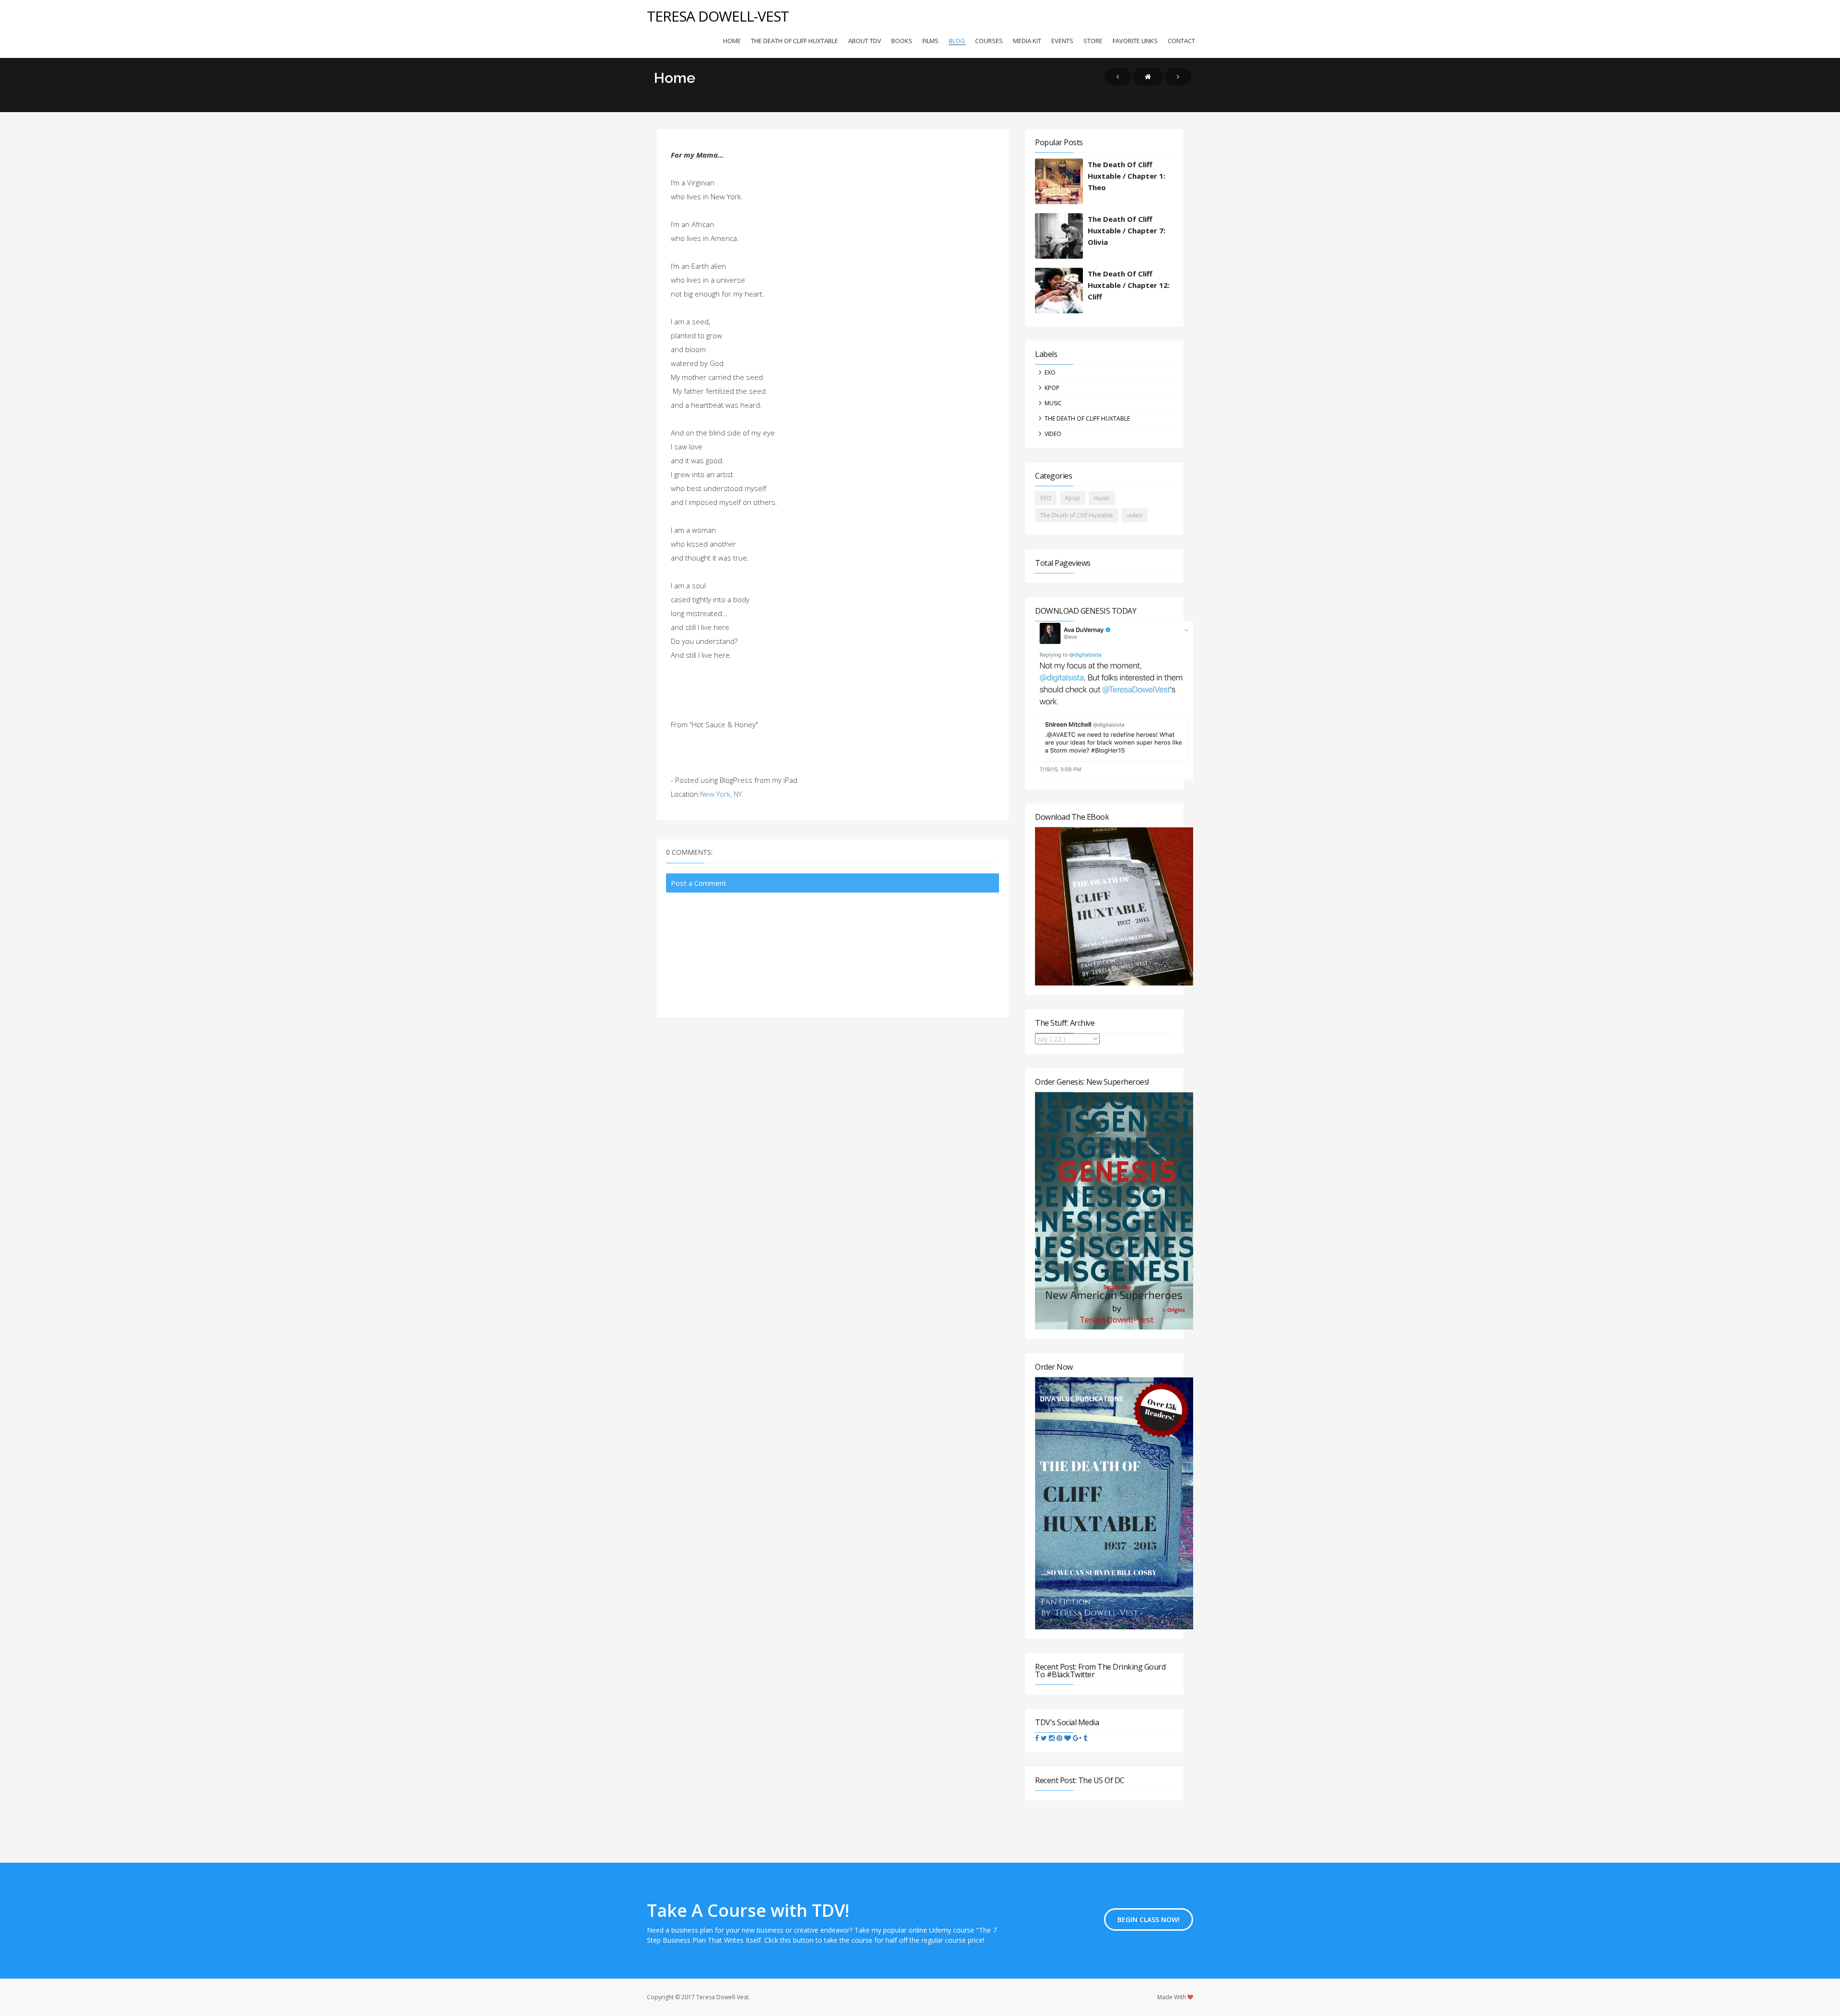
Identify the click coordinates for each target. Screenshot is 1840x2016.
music (1053, 403)
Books (902, 41)
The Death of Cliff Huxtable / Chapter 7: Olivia (1127, 230)
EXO (1050, 372)
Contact (1181, 41)
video (1053, 434)
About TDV (865, 41)
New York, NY (721, 794)
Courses (989, 41)
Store (1093, 41)
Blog (957, 41)
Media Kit (1027, 41)
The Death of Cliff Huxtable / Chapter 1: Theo (1127, 176)
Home (732, 41)
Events (1062, 41)
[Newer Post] (1118, 77)
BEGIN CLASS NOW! (1149, 1919)
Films (931, 41)
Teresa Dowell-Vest (718, 16)
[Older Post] (1178, 77)
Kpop (1052, 388)
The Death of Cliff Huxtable (794, 41)
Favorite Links (1135, 41)
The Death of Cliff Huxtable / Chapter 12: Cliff (1129, 285)
